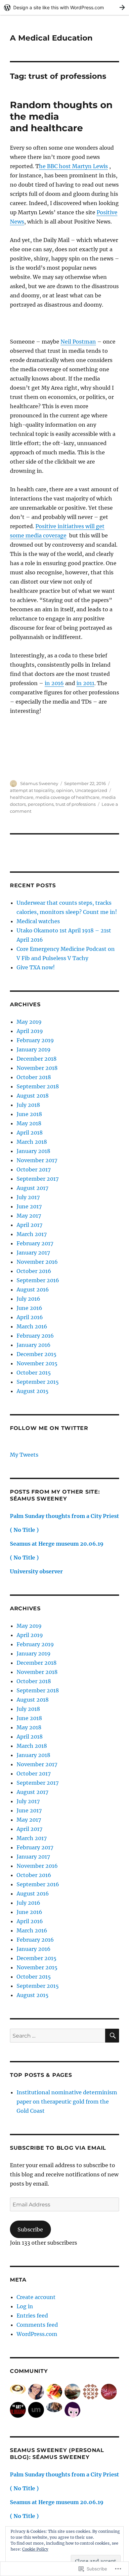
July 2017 (28, 1197)
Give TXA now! (36, 967)
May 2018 (29, 1123)
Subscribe (30, 2229)
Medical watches (38, 921)
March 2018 (32, 1142)
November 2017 (37, 1160)
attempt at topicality (32, 790)
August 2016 (33, 1289)
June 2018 (29, 1114)
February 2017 (35, 1243)
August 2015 (33, 1391)
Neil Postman (78, 342)
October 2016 (34, 1271)
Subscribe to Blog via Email (58, 2148)
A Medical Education (51, 38)
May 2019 (29, 1022)
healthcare (22, 797)
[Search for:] (58, 2036)
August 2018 (33, 1096)
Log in (25, 2306)
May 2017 (29, 1216)
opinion (65, 790)
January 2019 (34, 1049)
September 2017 (38, 1179)
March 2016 (32, 1326)
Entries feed (32, 2316)
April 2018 (30, 1133)
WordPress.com (37, 2334)
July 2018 (28, 1105)
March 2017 (32, 1234)
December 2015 (37, 1354)
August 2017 (32, 1188)
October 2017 (34, 1169)
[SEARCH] (112, 2036)
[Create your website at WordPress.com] (64, 7)
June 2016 (29, 1308)
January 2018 (33, 1151)
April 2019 (30, 1031)
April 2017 (29, 1225)
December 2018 (37, 1059)
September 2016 (38, 1280)
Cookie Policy (35, 2549)
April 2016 (30, 1317)
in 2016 (54, 683)
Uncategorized (91, 790)
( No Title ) (24, 1530)
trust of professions (76, 804)
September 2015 (38, 1382)
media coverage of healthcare (67, 797)
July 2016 (28, 1299)
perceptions (41, 804)
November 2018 (37, 1068)
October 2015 (34, 1373)
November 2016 (37, 1262)
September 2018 (38, 1086)
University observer (36, 1571)
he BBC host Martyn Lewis (73, 166)
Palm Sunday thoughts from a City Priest (64, 1516)
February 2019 (35, 1040)
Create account (36, 2297)
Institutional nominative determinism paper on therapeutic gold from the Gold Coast (67, 2102)
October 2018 (34, 1077)
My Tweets (24, 1455)
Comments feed (37, 2325)
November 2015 (37, 1363)
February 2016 (35, 1336)
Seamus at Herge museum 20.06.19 (57, 1544)
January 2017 (33, 1253)
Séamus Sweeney (39, 783)
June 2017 (29, 1206)
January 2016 (34, 1345)
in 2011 (85, 683)
